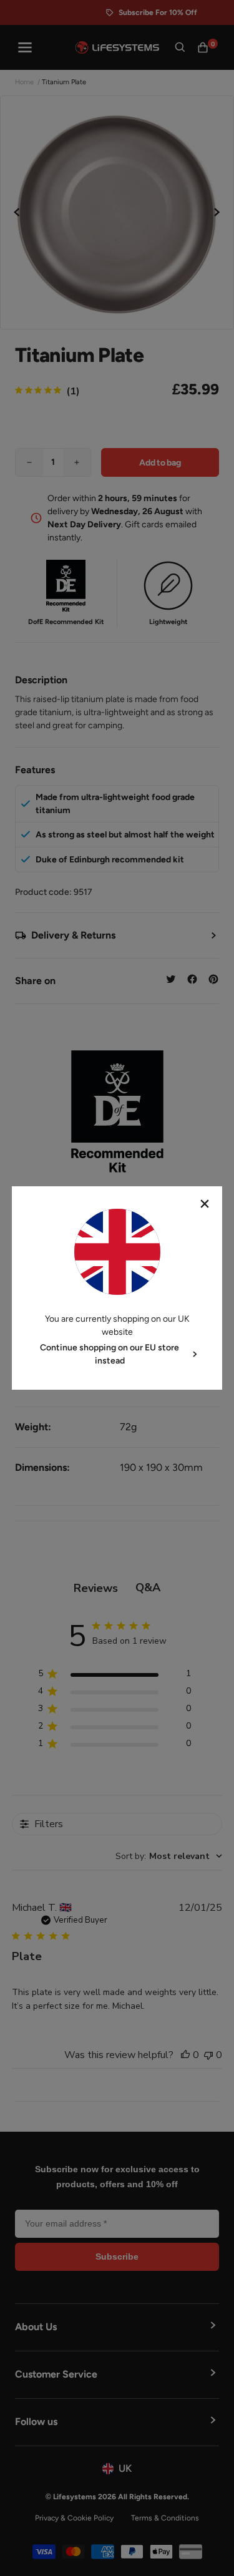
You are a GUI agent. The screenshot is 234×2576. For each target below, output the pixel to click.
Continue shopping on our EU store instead (110, 1354)
